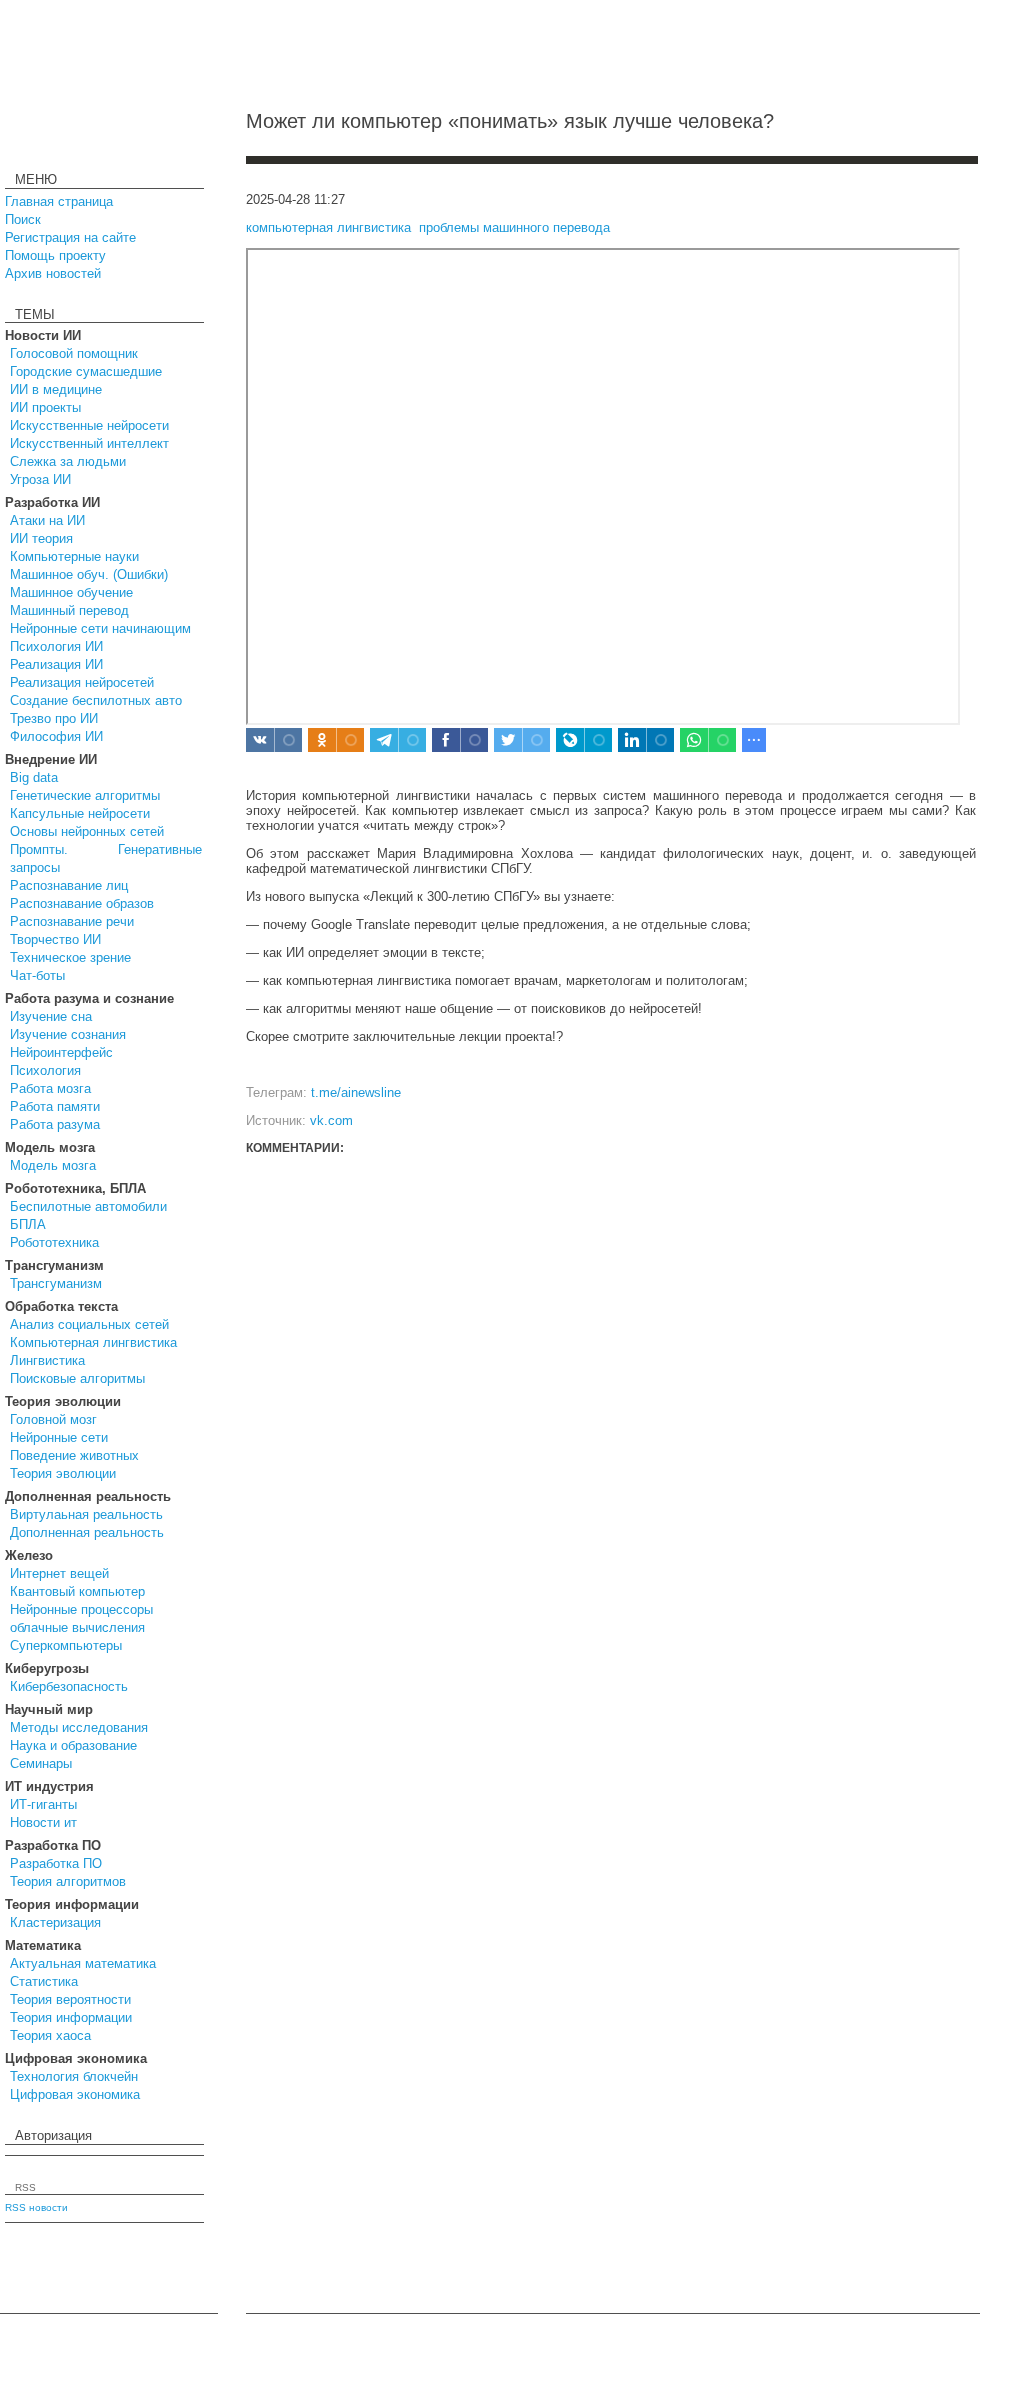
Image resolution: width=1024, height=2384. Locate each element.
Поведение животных (74, 1455)
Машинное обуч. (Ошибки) (89, 574)
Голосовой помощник (74, 353)
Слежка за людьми (68, 461)
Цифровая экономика (75, 2094)
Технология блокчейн (74, 2076)
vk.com (331, 1120)
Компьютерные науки (74, 556)
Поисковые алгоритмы (77, 1378)
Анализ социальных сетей (89, 1324)
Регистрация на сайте (70, 237)
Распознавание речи (72, 921)
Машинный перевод (69, 610)
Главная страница (59, 201)
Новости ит (43, 1822)
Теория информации (71, 2017)
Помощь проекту (55, 255)
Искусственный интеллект (89, 443)
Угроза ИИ (40, 479)
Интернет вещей (59, 1573)
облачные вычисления (77, 1627)
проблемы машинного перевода (514, 227)
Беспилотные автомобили (88, 1206)
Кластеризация (55, 1922)
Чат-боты (37, 975)
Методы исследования (79, 1727)
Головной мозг (53, 1419)
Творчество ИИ (55, 939)
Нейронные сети (59, 1437)
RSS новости (36, 2207)
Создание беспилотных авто (96, 700)
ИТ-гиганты (43, 1804)
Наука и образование (73, 1745)
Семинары (41, 1763)
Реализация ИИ (56, 664)
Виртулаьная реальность (86, 1514)
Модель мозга (53, 1165)
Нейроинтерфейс (61, 1052)
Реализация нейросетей (82, 682)
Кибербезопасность (69, 1686)
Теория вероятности (70, 1999)
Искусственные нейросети (89, 425)
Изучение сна (51, 1016)
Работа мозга (50, 1088)
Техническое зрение (70, 957)
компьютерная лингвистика (328, 227)
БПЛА (28, 1224)
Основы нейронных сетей (87, 831)
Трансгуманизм (56, 1283)
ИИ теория (41, 538)
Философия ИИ (56, 736)
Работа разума (55, 1124)
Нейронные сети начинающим (100, 628)
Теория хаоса (50, 2035)
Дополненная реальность (87, 1532)
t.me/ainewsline (356, 1092)
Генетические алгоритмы (85, 795)
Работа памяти (55, 1106)
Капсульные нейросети (80, 813)
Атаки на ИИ (47, 520)
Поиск (23, 219)
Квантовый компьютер (77, 1591)
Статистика (44, 1981)
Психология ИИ (56, 646)
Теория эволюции (63, 1473)
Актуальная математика (83, 1963)
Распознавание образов (82, 903)
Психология (45, 1070)
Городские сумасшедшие (86, 371)
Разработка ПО (56, 1863)
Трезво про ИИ (54, 718)
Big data (34, 777)
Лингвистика (47, 1360)
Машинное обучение (71, 592)
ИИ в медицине (56, 389)
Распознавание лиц (69, 885)
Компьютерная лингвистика (93, 1342)
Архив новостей (53, 273)
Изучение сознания (68, 1034)
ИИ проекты (45, 407)
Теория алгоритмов (68, 1881)
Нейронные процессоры (81, 1609)
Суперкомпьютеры (66, 1645)
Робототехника (54, 1242)
